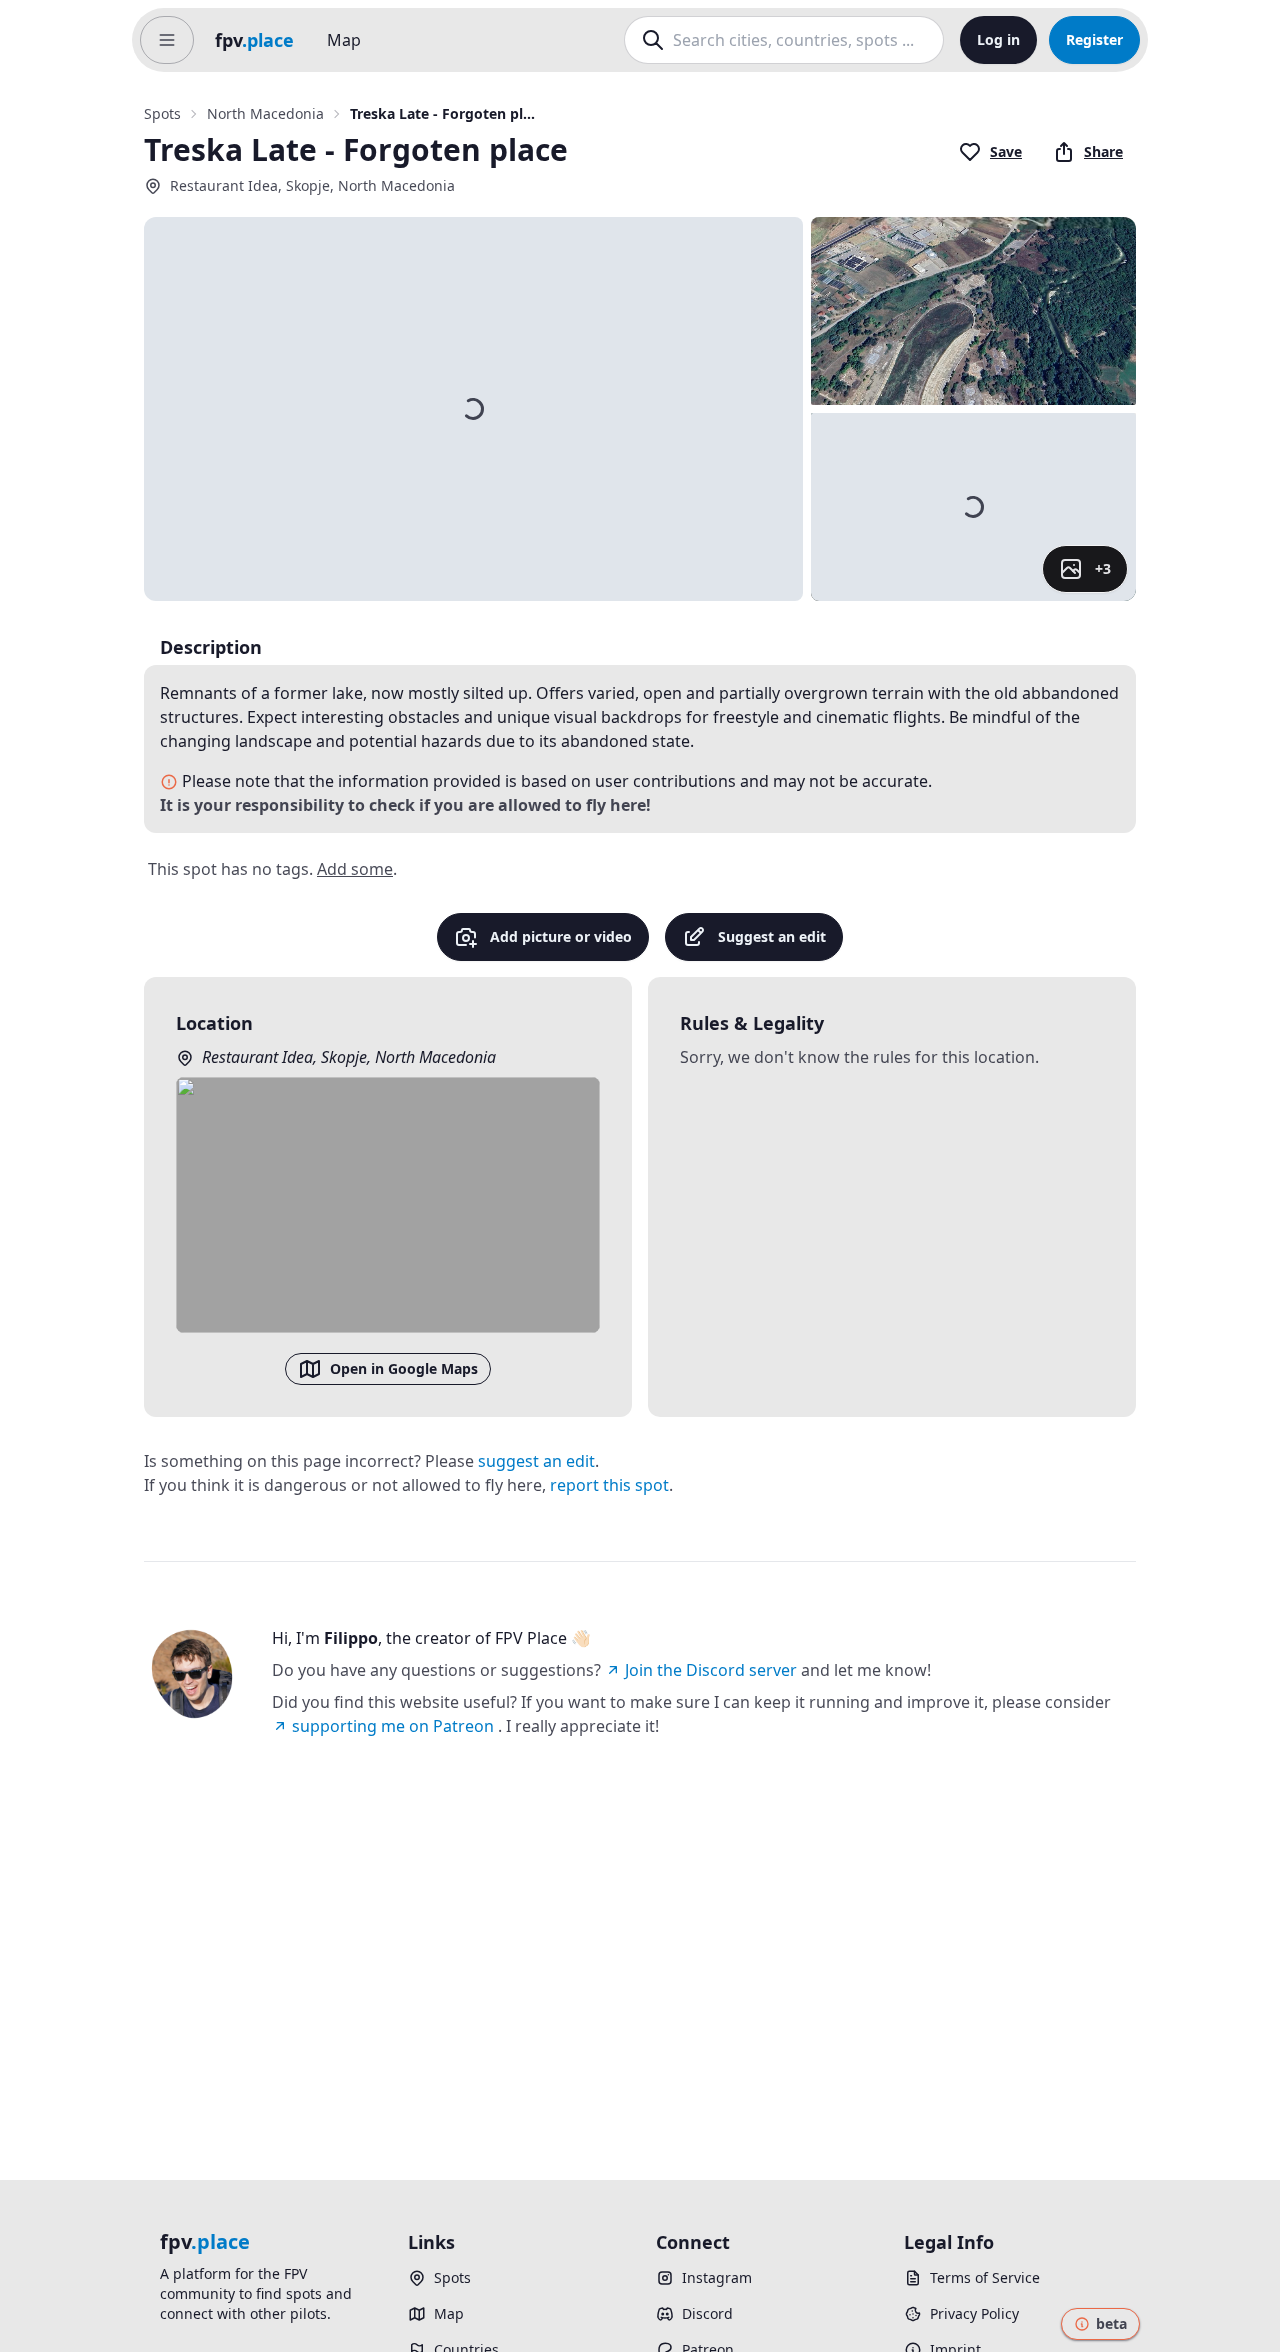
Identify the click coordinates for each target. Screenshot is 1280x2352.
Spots (162, 113)
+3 (1103, 568)
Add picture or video (561, 936)
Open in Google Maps (404, 1368)
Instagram (717, 2277)
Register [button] (1094, 39)
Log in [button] (998, 39)
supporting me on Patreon (393, 1726)
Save (1006, 151)
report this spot (609, 1485)
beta (1111, 2323)
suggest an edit (536, 1461)
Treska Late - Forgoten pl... (442, 113)
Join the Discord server (711, 1670)
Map (344, 40)
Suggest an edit (772, 936)
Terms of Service (985, 2277)
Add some (355, 869)
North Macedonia (265, 113)
